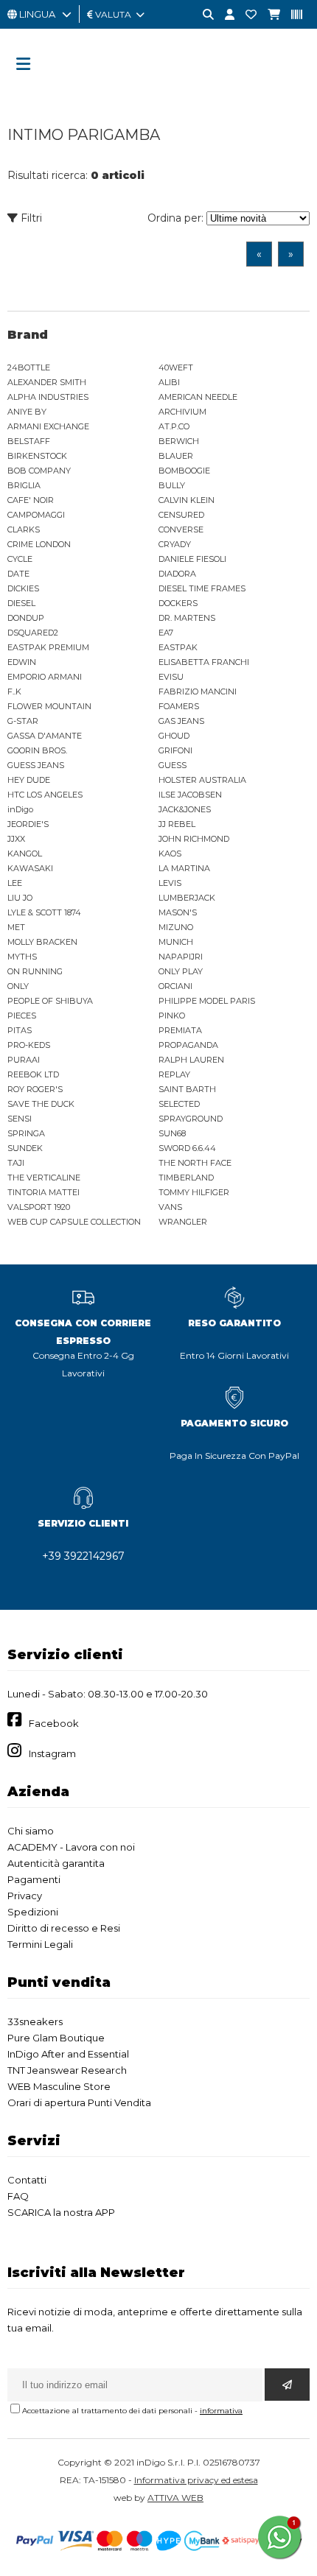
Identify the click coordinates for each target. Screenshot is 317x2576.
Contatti (27, 2180)
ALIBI (169, 382)
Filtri (30, 218)
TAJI (16, 1163)
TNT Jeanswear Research (67, 2070)
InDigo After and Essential (68, 2054)
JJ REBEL (177, 824)
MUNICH (176, 942)
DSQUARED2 (33, 633)
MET (16, 927)
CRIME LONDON (39, 544)
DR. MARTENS (187, 618)
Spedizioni (33, 1912)
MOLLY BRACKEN (42, 942)
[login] (224, 15)
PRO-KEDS (29, 1045)
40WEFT (176, 367)
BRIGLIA (24, 485)
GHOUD (174, 736)
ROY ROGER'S (35, 1089)
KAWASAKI (30, 868)
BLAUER (176, 456)
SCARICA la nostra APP (61, 2212)
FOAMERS (179, 706)
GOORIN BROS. (37, 750)
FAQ (18, 2196)
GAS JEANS (181, 721)
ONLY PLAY (181, 971)
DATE (18, 574)
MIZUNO (176, 927)
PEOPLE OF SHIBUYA (50, 1001)
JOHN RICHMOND (194, 839)
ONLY (18, 986)
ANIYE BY (27, 412)
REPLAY (174, 1074)
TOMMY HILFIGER (194, 1192)
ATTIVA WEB (175, 2498)
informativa (221, 2411)
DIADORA (177, 574)
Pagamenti (34, 1879)
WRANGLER (183, 1222)
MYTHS (22, 957)
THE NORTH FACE (195, 1163)
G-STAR (23, 721)
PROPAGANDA (188, 1045)
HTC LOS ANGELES (45, 795)
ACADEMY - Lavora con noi (71, 1847)
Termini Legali (40, 1944)
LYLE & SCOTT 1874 (44, 912)
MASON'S (178, 912)
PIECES (22, 1016)
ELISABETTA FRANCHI (204, 662)
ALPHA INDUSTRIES (48, 397)
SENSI (20, 1119)
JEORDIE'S (28, 824)
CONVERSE (181, 529)
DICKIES (23, 588)
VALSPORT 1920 (39, 1207)
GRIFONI (175, 750)
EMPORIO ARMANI (45, 677)
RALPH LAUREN (191, 1060)
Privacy (25, 1896)
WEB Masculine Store (59, 2086)
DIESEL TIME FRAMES (202, 588)
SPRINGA (26, 1133)
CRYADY (175, 544)
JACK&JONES (185, 809)
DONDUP (26, 618)
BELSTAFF (29, 441)
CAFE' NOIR (31, 500)
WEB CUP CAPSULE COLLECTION (74, 1222)
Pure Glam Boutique (56, 2038)
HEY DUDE (29, 780)
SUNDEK (25, 1148)
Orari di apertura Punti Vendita (79, 2102)
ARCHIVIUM (182, 412)
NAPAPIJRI (181, 957)
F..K (14, 691)
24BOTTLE (29, 367)
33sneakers (35, 2021)
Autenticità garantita (56, 1863)
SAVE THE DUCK (41, 1104)
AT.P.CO (174, 426)
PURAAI (24, 1060)
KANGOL (25, 854)
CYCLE (20, 559)
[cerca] (203, 15)
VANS (170, 1207)
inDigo (20, 809)
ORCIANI (175, 986)
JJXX (16, 839)
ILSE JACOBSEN (190, 795)
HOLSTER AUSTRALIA (202, 780)
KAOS (170, 854)
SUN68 (172, 1133)
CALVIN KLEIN (187, 500)
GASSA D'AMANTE (45, 736)
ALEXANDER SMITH (47, 382)
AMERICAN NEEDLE (198, 397)
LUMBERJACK (187, 898)
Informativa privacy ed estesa (196, 2480)
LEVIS (170, 883)
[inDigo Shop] (158, 92)
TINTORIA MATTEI (43, 1192)
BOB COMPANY (39, 471)
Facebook (54, 1723)
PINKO (172, 1016)
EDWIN (22, 662)
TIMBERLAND (186, 1178)
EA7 (166, 633)
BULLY (172, 485)
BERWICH (179, 441)
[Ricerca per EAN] (291, 15)
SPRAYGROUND (191, 1119)
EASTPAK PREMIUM (48, 647)
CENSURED (181, 515)
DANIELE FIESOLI (192, 559)
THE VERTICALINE (44, 1178)
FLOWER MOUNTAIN (49, 706)
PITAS (20, 1030)
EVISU (171, 677)
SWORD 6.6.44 (187, 1148)
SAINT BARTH (187, 1089)
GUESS (173, 765)
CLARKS (24, 529)
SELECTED (179, 1104)
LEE (15, 883)
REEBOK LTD (33, 1074)
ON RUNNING (35, 971)
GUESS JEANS (36, 765)
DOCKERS (178, 603)
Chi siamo (31, 1831)
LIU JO (20, 898)
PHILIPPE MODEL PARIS (207, 1001)
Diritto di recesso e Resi (64, 1928)
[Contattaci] (245, 15)
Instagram (52, 1753)
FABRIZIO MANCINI (198, 691)
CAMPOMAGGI (36, 515)
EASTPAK (178, 647)
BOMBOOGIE (184, 471)
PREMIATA (180, 1030)
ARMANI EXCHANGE (48, 426)
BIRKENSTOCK (37, 456)
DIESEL (21, 603)
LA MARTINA (184, 868)
